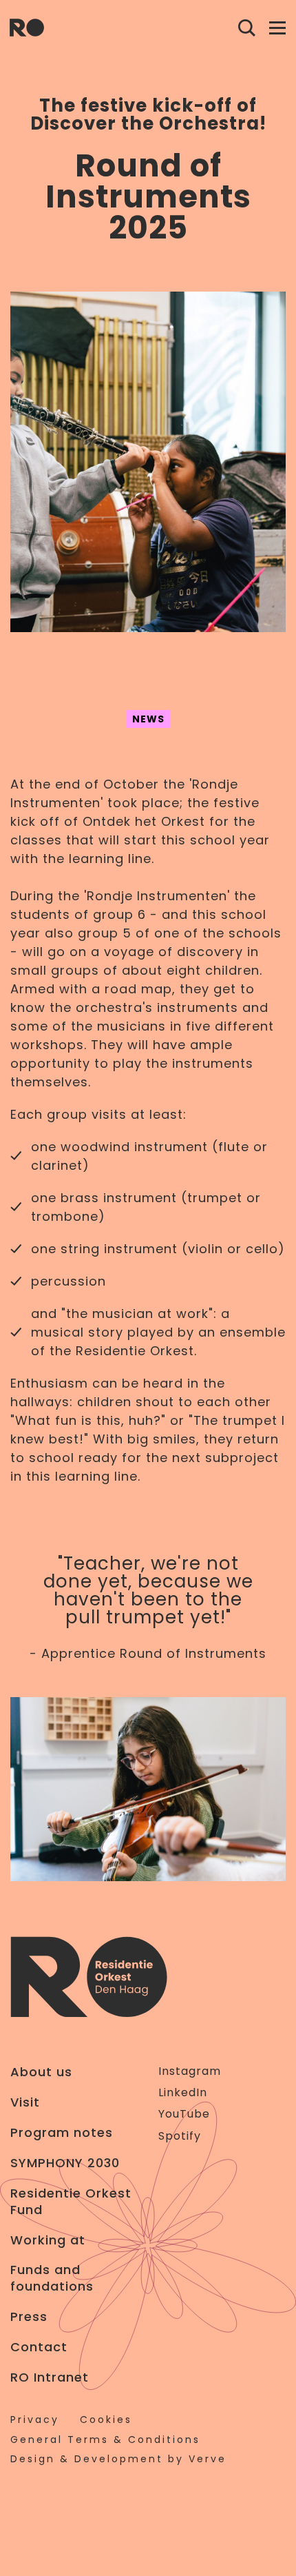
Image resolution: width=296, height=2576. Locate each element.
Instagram (190, 2071)
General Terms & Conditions (105, 2440)
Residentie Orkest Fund (71, 2202)
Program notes (62, 2133)
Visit (25, 2102)
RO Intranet (50, 2377)
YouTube (184, 2114)
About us (41, 2072)
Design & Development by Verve (118, 2459)
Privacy (35, 2420)
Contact (39, 2347)
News (148, 719)
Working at (48, 2240)
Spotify (180, 2136)
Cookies (106, 2420)
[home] (27, 28)
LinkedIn (183, 2092)
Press (29, 2317)
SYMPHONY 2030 (65, 2163)
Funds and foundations (52, 2278)
